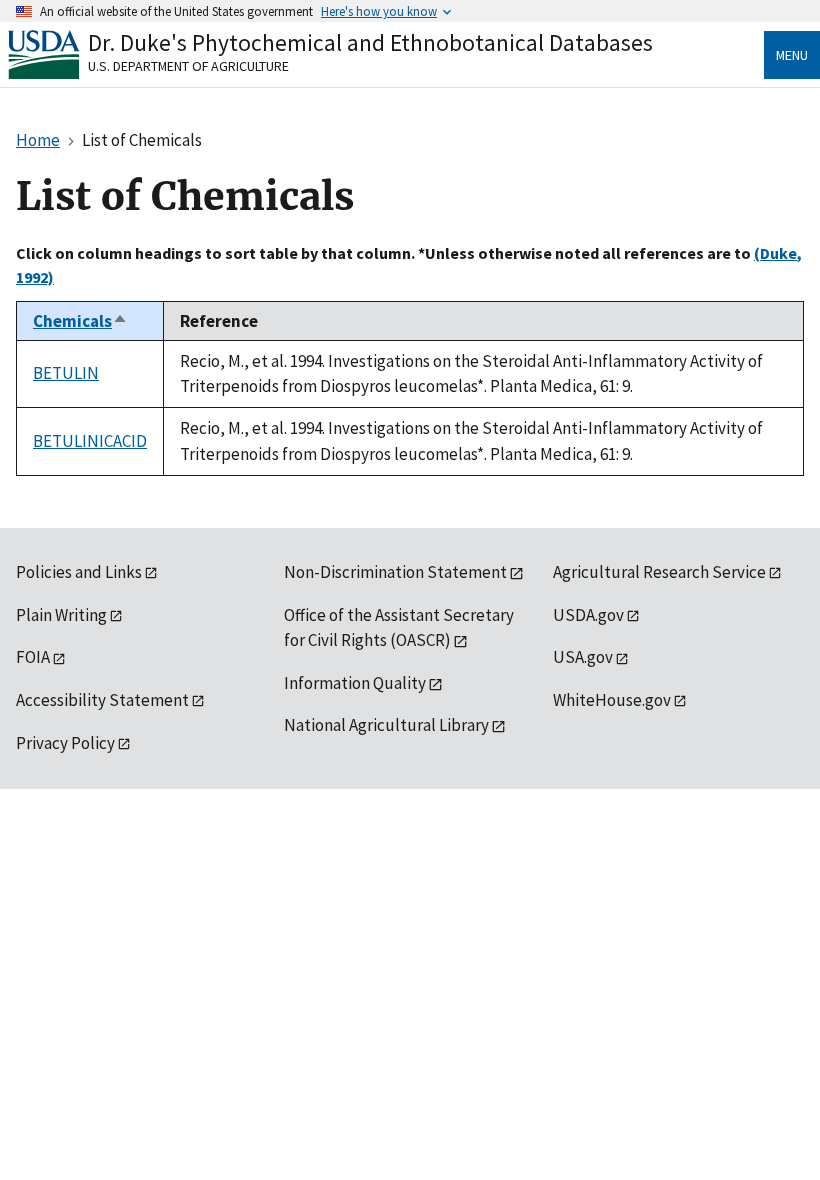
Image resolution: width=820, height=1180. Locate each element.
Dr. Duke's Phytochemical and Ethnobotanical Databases (370, 42)
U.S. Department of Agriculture (188, 66)
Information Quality (355, 683)
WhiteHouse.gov (612, 700)
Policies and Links (79, 572)
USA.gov (583, 657)
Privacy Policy (65, 743)
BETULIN (66, 373)
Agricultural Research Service (659, 572)
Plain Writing (61, 615)
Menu (792, 55)
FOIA (33, 657)
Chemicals (80, 321)
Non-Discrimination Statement (395, 572)
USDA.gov (588, 615)
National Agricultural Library (386, 725)
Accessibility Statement (102, 700)
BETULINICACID (90, 441)
